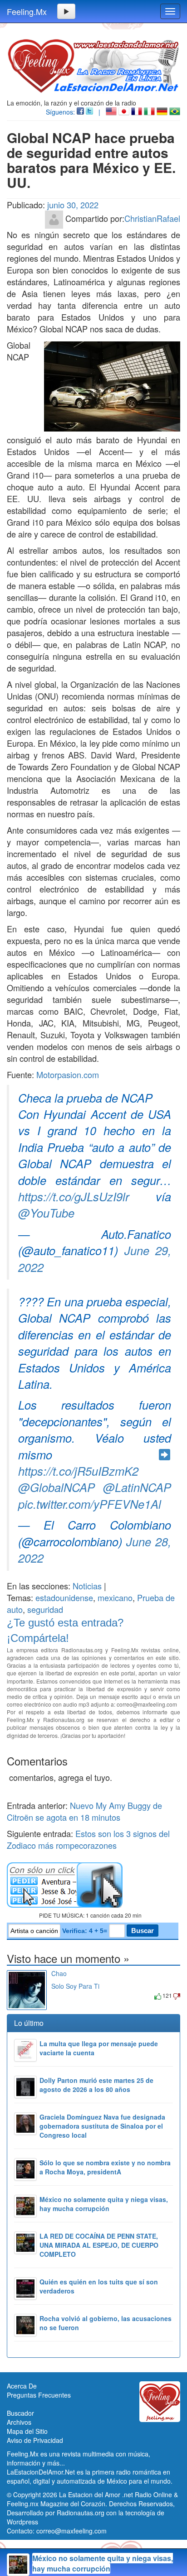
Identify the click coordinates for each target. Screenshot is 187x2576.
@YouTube (46, 1213)
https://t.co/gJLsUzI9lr (74, 1196)
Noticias (87, 1586)
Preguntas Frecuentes (39, 2395)
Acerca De (22, 2386)
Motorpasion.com (68, 1075)
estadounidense (64, 1597)
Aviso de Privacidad (35, 2440)
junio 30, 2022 (73, 205)
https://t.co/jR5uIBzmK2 (78, 1471)
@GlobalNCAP (57, 1487)
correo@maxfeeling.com (71, 2531)
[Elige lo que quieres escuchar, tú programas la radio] (93, 1885)
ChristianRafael (152, 218)
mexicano (115, 1597)
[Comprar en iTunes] (62, 1995)
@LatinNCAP (137, 1487)
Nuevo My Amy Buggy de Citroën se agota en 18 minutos (84, 1811)
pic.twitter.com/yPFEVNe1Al (90, 1504)
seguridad (45, 1609)
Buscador (20, 2413)
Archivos (19, 2422)
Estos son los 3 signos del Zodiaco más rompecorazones (88, 1839)
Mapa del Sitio (27, 2431)
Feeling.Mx (27, 11)
